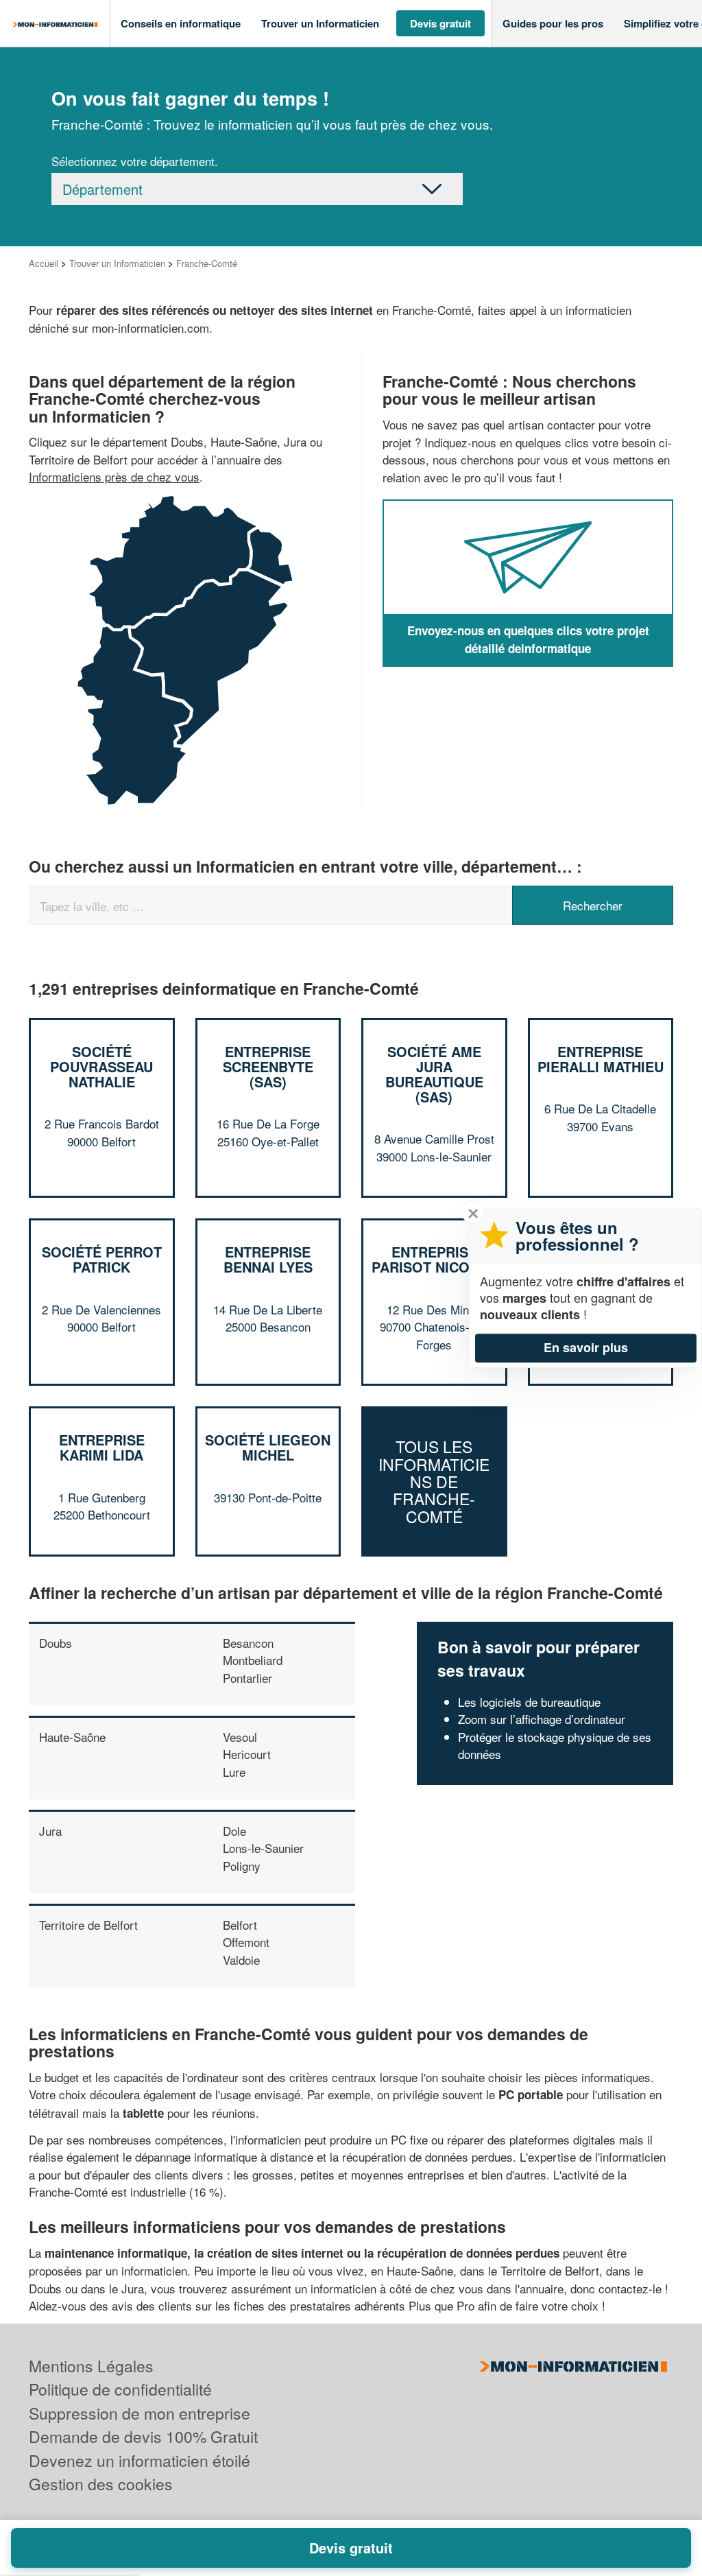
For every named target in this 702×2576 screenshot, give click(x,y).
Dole (234, 1831)
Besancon (248, 1643)
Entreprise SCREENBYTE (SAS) (268, 1066)
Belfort (240, 1925)
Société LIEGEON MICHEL (268, 1447)
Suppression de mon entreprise (140, 2413)
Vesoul (240, 1737)
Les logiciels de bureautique (529, 1702)
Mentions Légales (91, 2366)
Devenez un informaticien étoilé (140, 2460)
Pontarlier (247, 1678)
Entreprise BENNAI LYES (268, 1259)
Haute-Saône (72, 1737)
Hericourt (247, 1754)
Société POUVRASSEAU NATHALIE (101, 1066)
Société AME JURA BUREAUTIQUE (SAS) (434, 1074)
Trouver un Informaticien (117, 263)
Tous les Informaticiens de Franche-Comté (434, 1481)
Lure (234, 1772)
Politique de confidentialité (120, 2389)
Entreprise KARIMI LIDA (102, 1447)
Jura (50, 1831)
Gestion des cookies (101, 2484)
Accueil (44, 263)
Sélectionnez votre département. (135, 161)
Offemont (246, 1942)
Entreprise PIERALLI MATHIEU (601, 1059)
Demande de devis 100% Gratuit (143, 2436)
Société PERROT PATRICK (102, 1259)
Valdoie (241, 1960)
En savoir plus (586, 1347)
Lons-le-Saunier (263, 1848)
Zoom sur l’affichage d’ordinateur (542, 1719)
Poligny (242, 1866)
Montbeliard (253, 1660)
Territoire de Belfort (88, 1925)
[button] (181, 24)
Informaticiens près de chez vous (114, 476)
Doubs (56, 1643)
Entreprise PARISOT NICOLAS (434, 1259)
